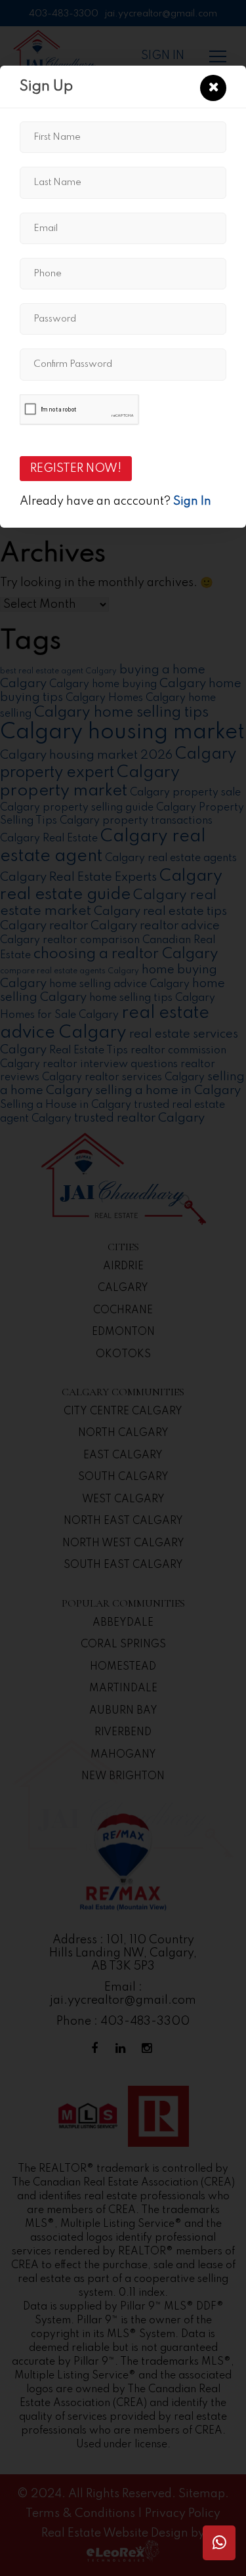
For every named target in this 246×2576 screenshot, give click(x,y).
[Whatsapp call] (219, 2543)
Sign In (192, 501)
